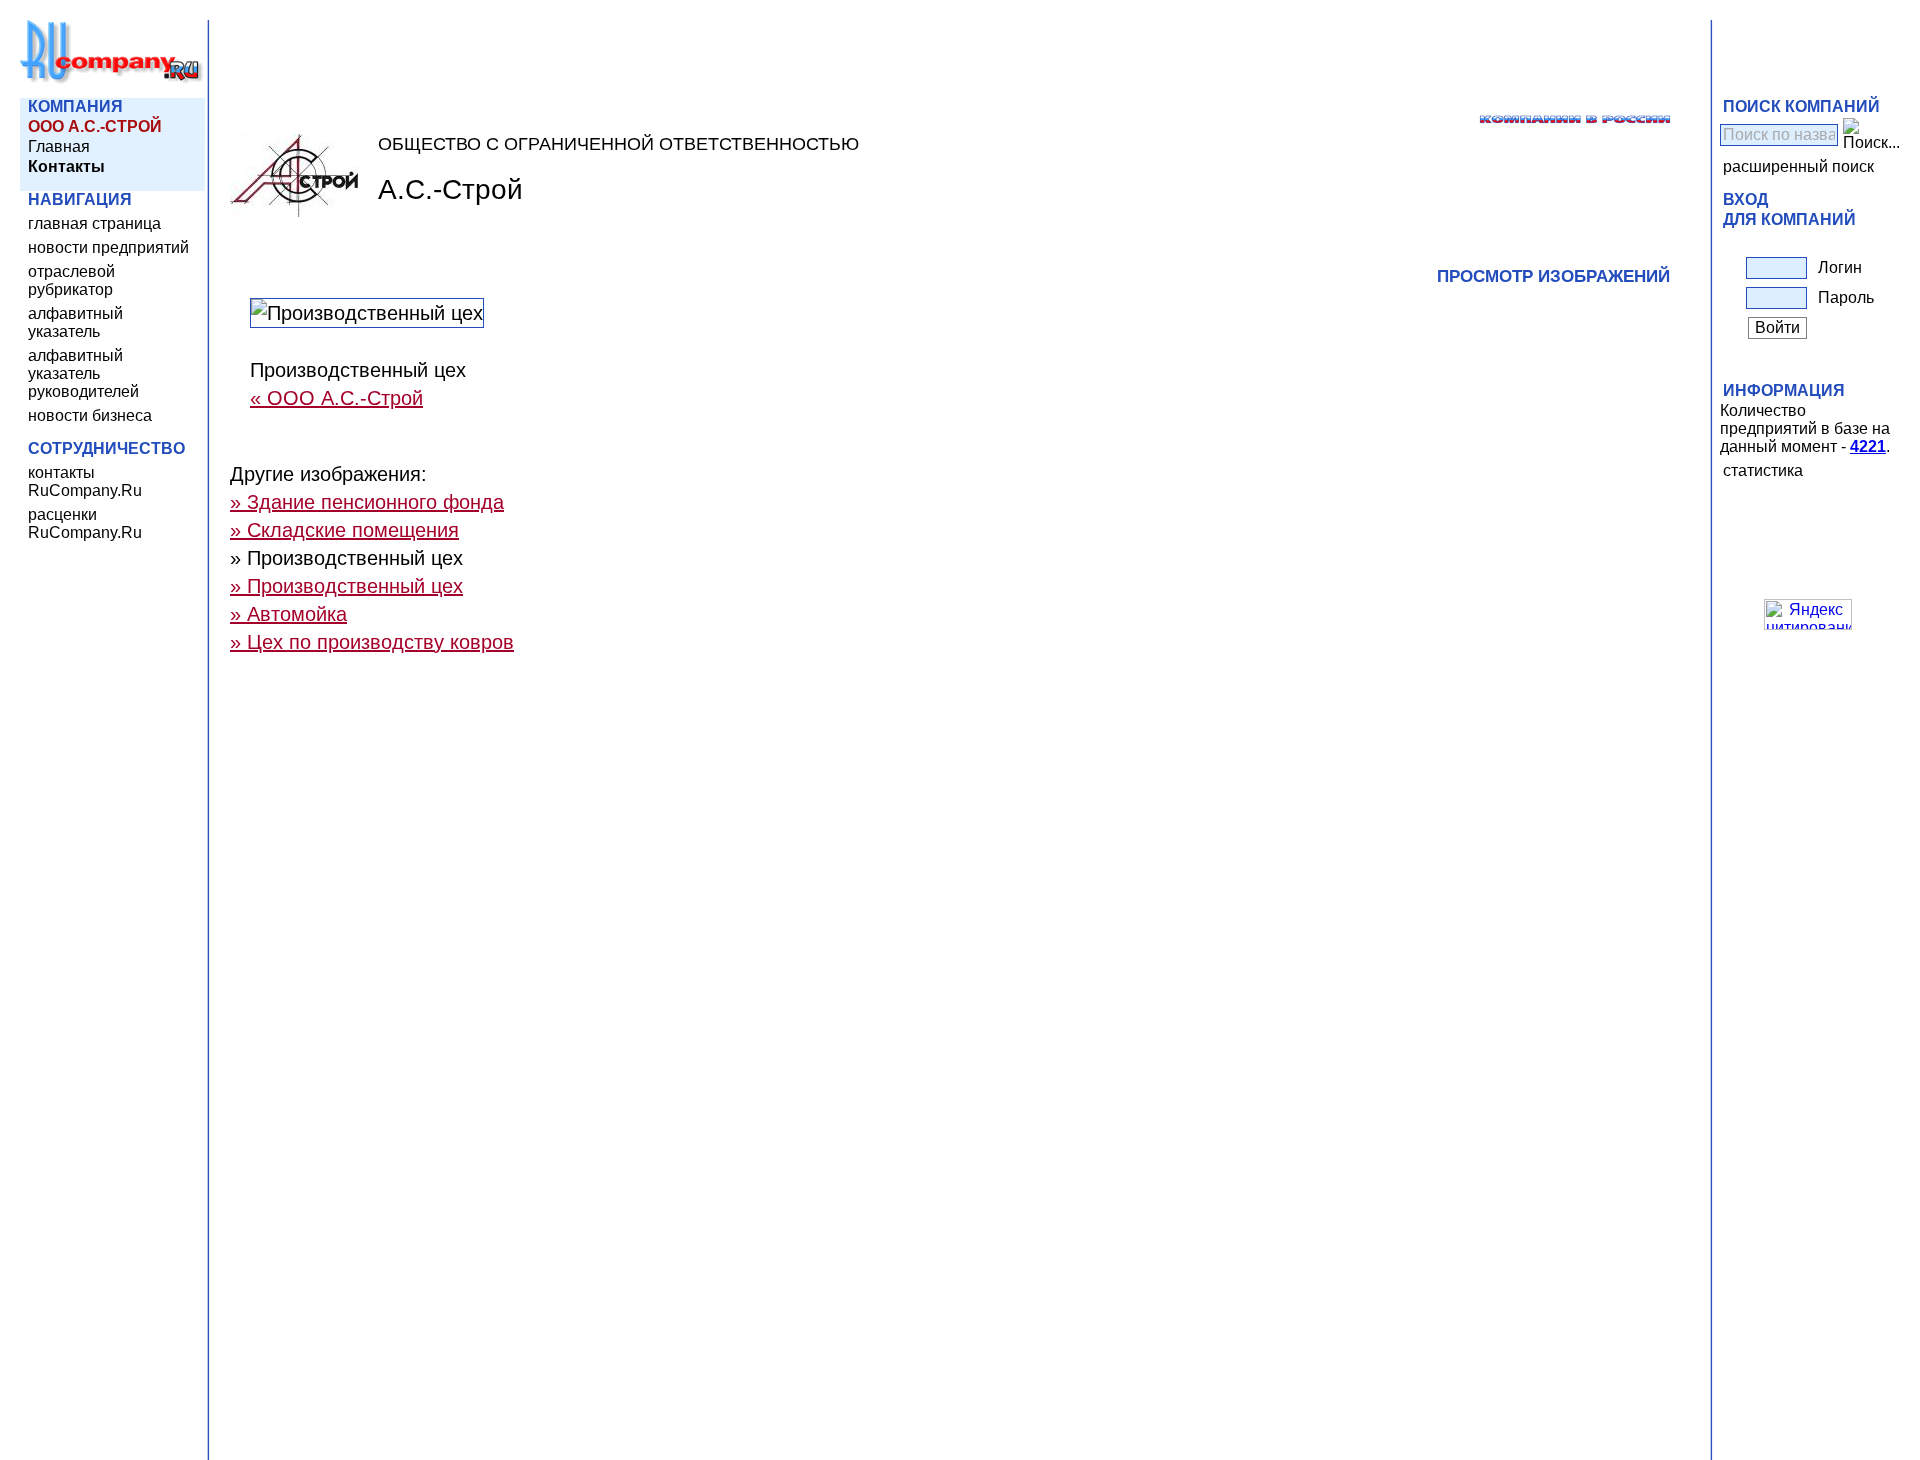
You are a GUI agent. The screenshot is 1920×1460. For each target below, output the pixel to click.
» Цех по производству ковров (372, 642)
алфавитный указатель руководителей (83, 373)
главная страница (94, 223)
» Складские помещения (344, 530)
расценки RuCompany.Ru (85, 523)
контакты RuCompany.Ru (85, 481)
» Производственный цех (346, 586)
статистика (1763, 470)
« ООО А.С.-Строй (336, 398)
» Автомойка (288, 614)
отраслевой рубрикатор (71, 280)
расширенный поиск (1798, 166)
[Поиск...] (1871, 135)
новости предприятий (108, 247)
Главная (59, 146)
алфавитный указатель (75, 322)
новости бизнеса (90, 415)
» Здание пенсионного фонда (367, 502)
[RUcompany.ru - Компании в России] (112, 79)
